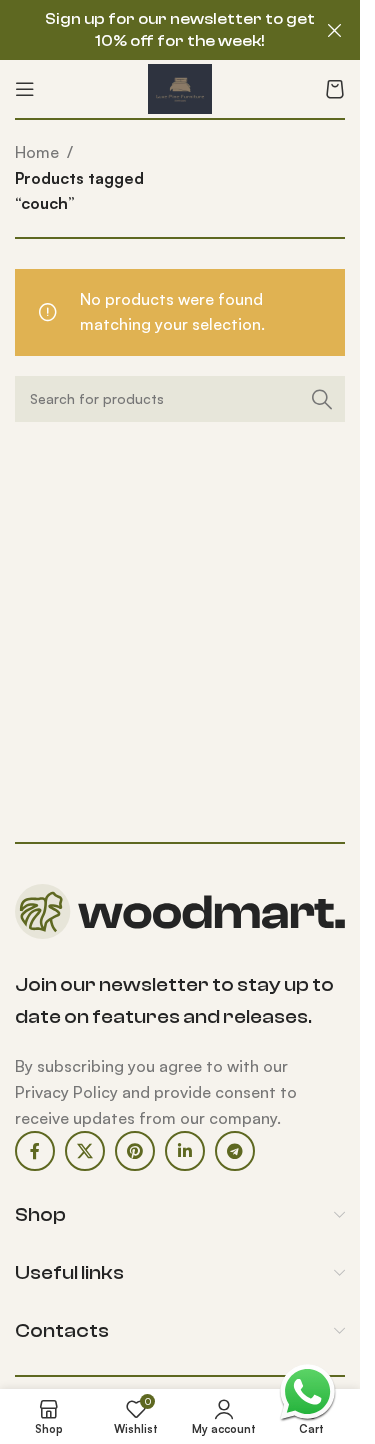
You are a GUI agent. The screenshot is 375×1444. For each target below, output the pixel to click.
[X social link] (85, 1151)
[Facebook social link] (35, 1151)
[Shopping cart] (335, 89)
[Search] (322, 399)
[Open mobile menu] (25, 89)
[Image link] (180, 910)
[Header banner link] (180, 30)
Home (37, 152)
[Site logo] (179, 87)
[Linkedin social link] (185, 1151)
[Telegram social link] (235, 1151)
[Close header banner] (335, 30)
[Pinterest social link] (135, 1151)
